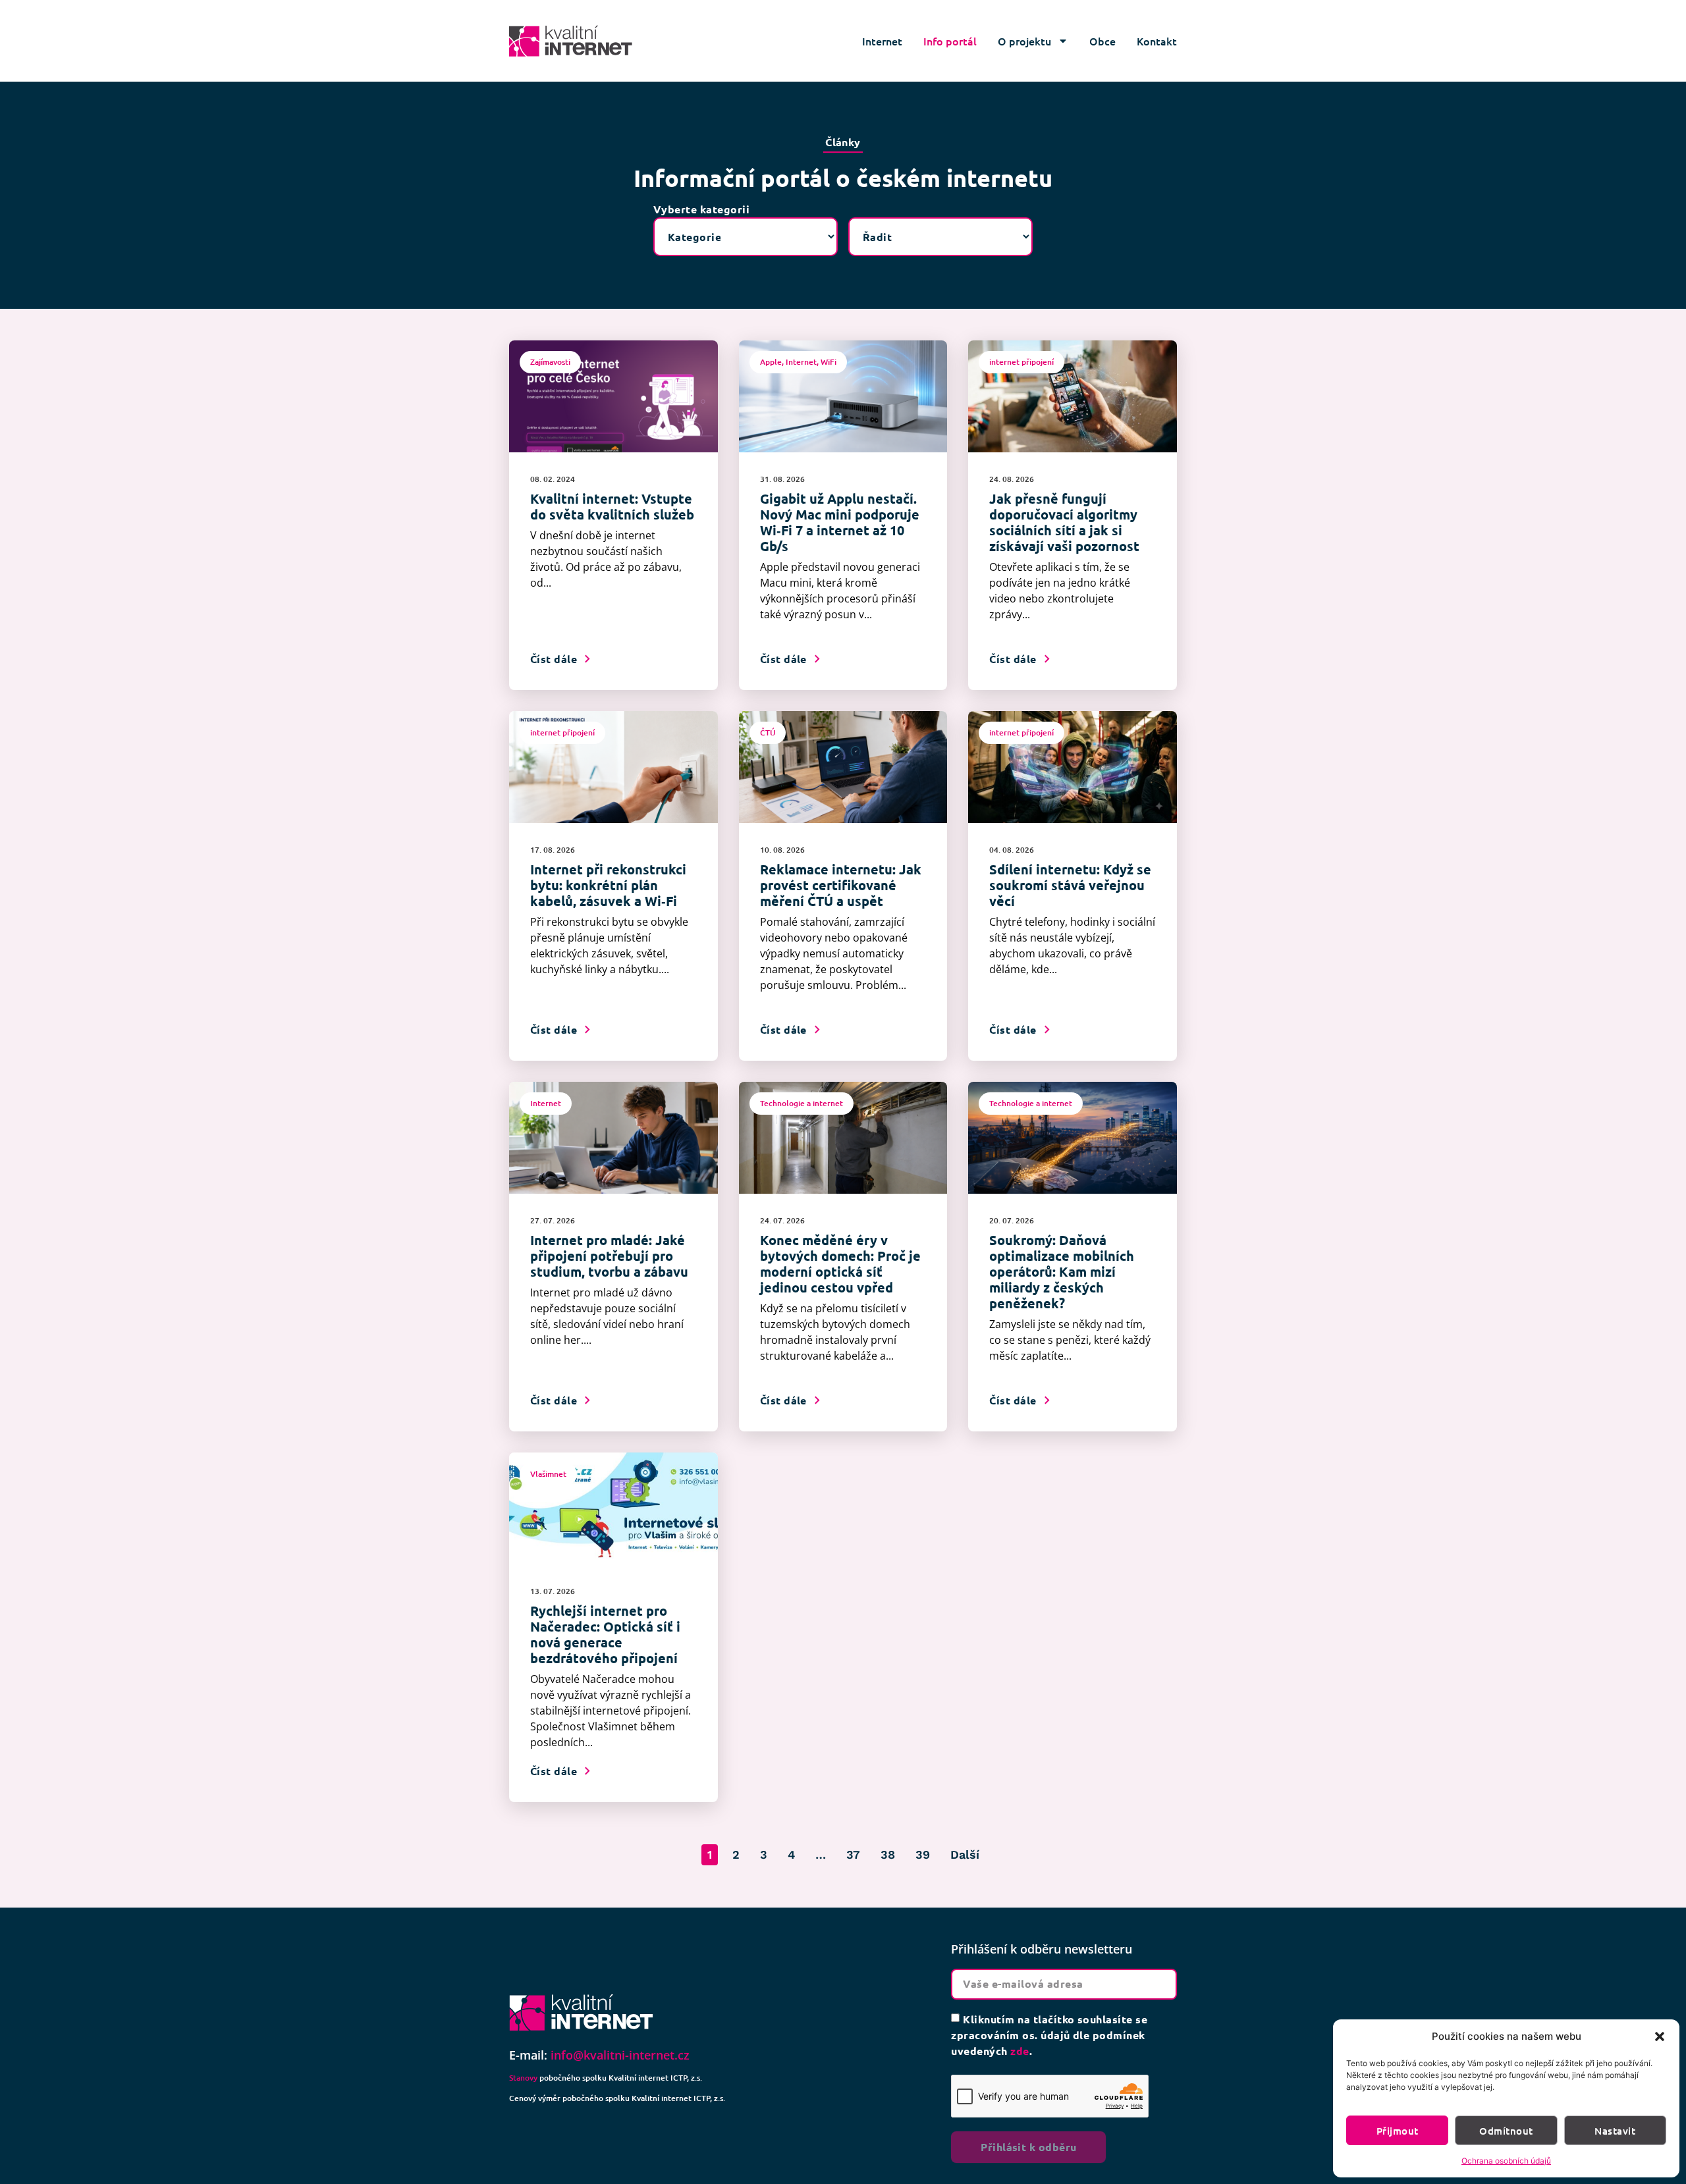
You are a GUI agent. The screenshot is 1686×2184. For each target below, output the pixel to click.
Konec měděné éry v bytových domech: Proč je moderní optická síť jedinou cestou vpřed (840, 1264)
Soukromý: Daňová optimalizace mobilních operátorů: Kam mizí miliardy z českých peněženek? (1062, 1271)
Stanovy (523, 2078)
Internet (882, 41)
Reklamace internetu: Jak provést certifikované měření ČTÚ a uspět (841, 885)
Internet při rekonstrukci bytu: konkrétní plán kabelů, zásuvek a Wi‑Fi (608, 885)
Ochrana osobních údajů (1506, 2161)
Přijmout (1398, 2131)
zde (1020, 2051)
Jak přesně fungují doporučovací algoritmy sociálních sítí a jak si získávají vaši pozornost (1064, 522)
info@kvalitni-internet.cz (620, 2055)
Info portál (950, 41)
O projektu (1024, 41)
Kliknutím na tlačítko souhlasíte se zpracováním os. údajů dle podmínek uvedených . (1049, 2035)
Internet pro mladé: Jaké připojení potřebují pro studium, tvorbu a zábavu (609, 1256)
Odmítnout (1506, 2131)
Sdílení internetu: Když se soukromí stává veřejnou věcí (1070, 885)
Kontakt (1157, 41)
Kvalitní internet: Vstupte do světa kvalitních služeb (612, 506)
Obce (1102, 41)
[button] (1660, 2037)
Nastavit (1615, 2131)
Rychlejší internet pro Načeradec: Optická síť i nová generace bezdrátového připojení (605, 1634)
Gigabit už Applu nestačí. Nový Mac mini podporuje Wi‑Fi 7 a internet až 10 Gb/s (840, 522)
